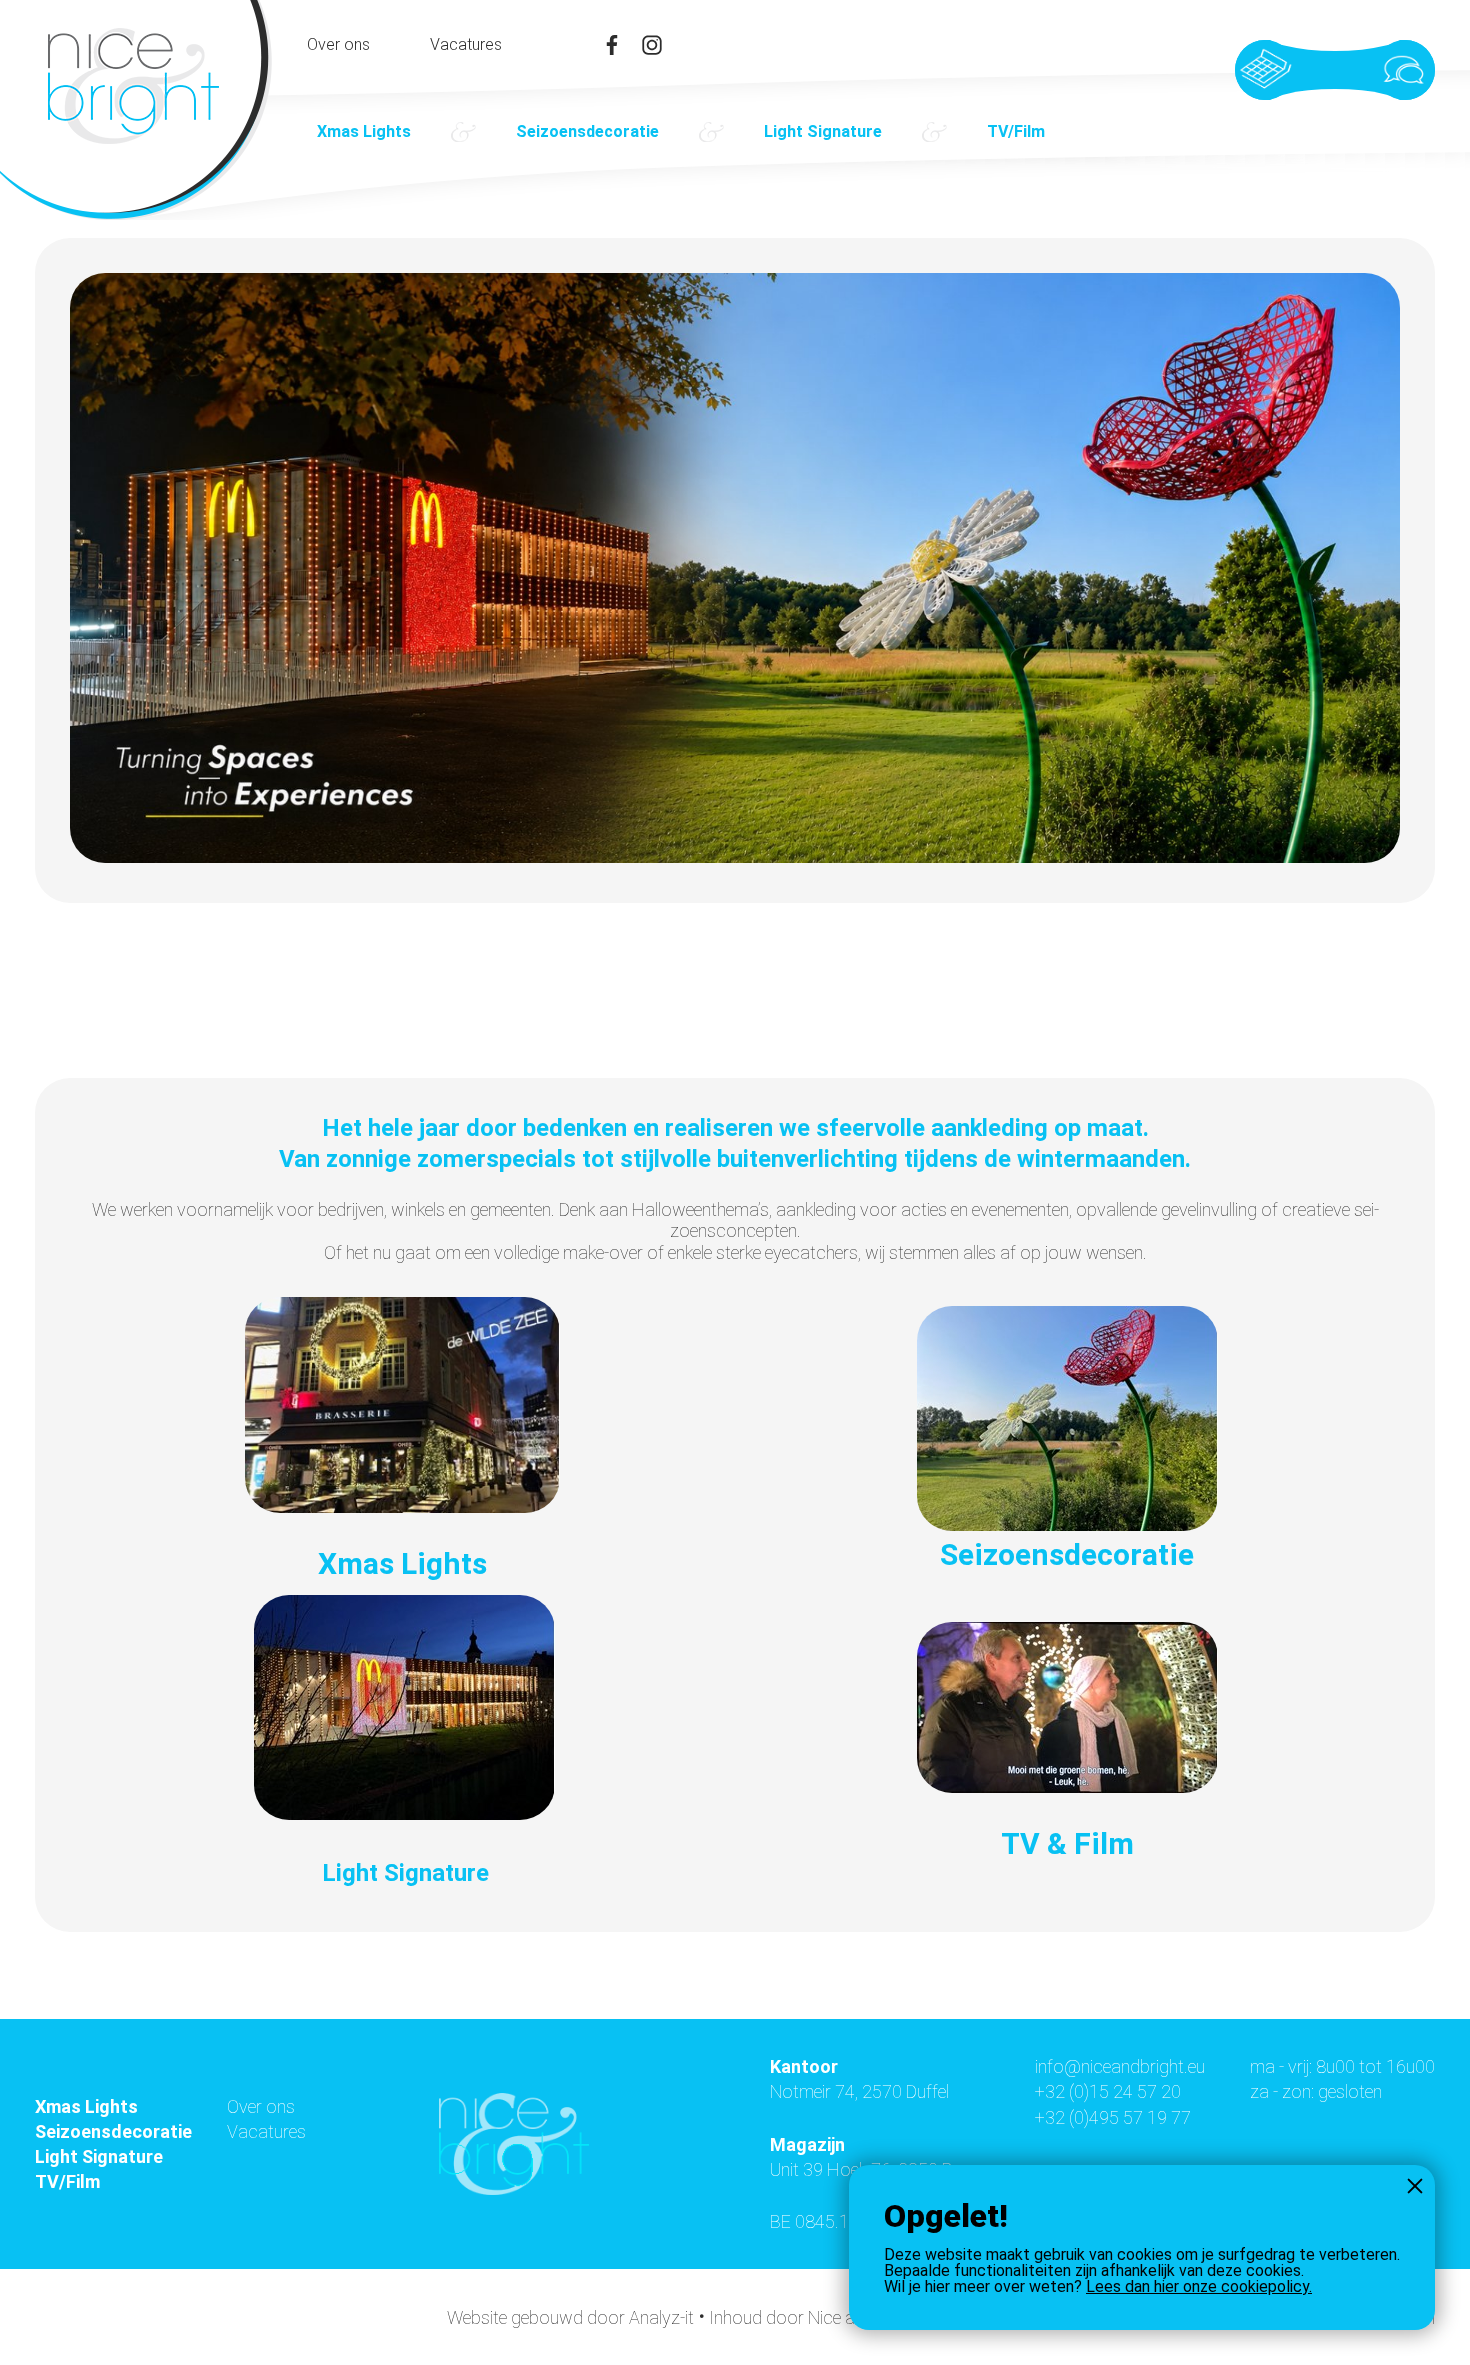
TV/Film (1016, 131)
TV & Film (1067, 1843)
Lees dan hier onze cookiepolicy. (1199, 2286)
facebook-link (612, 45)
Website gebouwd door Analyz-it (572, 2317)
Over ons (338, 45)
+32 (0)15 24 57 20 (1108, 2091)
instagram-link (652, 45)
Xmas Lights (364, 131)
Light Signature (823, 131)
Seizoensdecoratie (587, 131)
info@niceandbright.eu (1120, 2066)
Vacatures (466, 45)
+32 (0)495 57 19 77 (1113, 2117)
